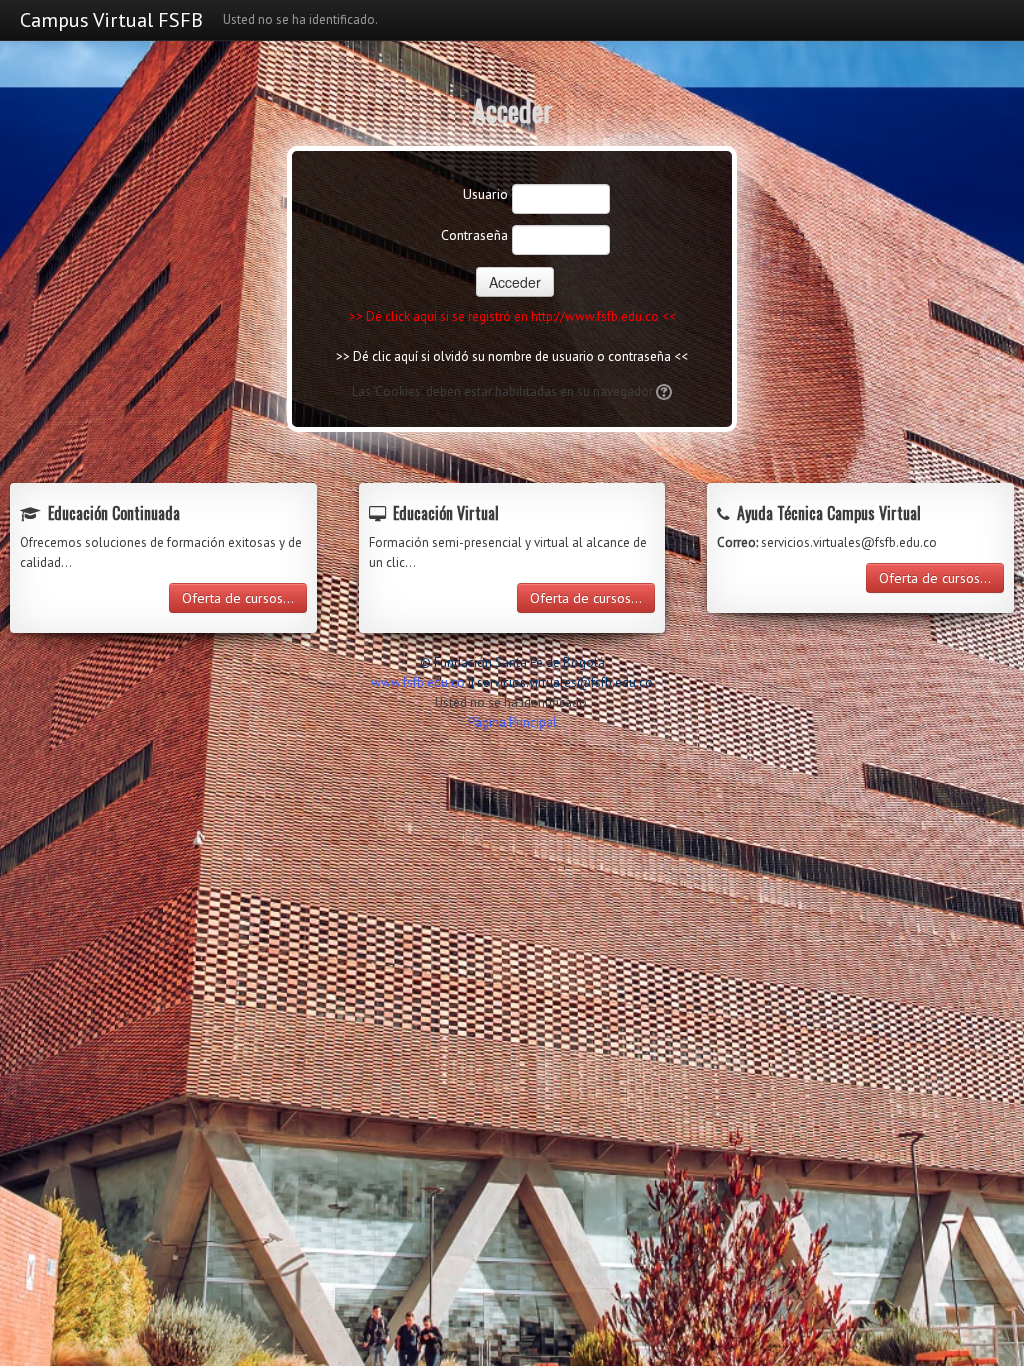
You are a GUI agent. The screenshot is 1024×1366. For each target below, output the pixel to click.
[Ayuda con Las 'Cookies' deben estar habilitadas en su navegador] (662, 391)
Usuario (485, 194)
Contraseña (474, 235)
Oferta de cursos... (238, 598)
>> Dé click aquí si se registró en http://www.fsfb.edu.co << (512, 316)
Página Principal (512, 722)
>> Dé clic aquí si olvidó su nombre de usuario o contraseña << (512, 356)
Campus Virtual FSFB (111, 20)
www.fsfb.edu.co (418, 682)
